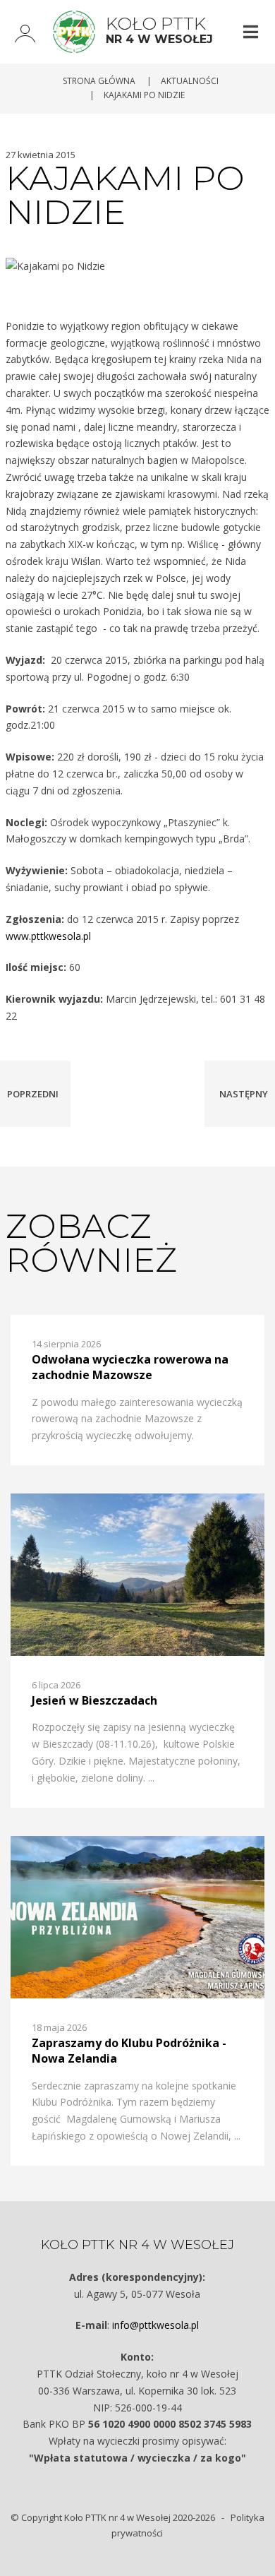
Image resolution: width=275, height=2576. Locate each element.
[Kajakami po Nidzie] (55, 265)
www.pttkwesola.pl (48, 936)
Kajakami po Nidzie (144, 95)
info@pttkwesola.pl (155, 2325)
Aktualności (190, 81)
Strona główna (99, 81)
